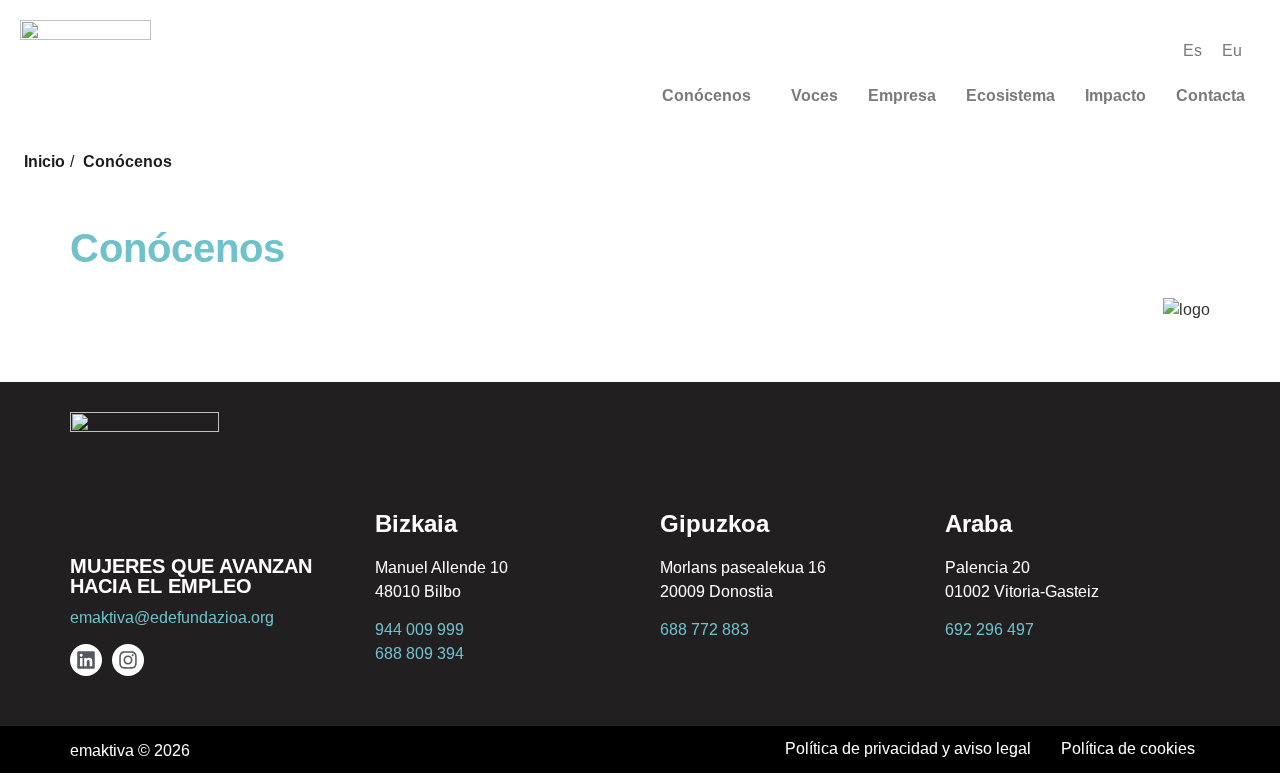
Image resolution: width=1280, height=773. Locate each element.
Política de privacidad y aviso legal (908, 748)
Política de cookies (1128, 748)
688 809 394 (419, 653)
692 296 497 (989, 629)
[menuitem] (1192, 51)
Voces (814, 95)
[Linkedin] (86, 660)
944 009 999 (419, 629)
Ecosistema (1010, 95)
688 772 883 (704, 629)
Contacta (1210, 95)
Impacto (1115, 95)
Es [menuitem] (1192, 50)
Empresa (902, 95)
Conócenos (706, 95)
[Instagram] (128, 660)
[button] (711, 96)
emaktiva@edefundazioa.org (172, 617)
